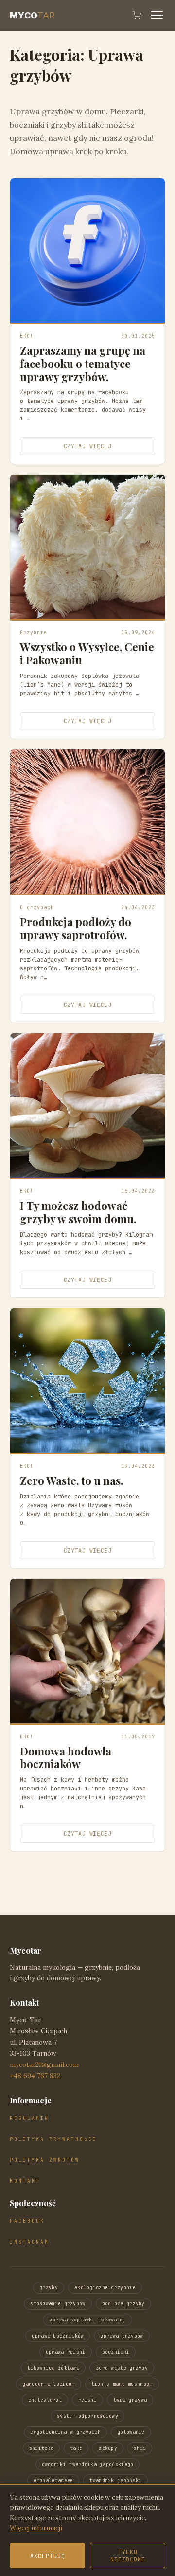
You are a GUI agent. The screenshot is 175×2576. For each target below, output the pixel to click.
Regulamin (29, 2118)
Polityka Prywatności (53, 2139)
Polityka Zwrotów (45, 2160)
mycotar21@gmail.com (44, 2064)
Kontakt (25, 2181)
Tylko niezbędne (128, 2556)
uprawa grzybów (122, 2336)
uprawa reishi (66, 2352)
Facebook (27, 2221)
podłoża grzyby (123, 2304)
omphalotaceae (53, 2480)
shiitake (41, 2448)
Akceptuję (48, 2556)
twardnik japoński (115, 2480)
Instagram (29, 2242)
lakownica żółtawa (53, 2368)
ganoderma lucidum (48, 2384)
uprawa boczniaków (58, 2336)
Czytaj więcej (88, 446)
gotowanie (131, 2432)
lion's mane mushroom (122, 2384)
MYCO (32, 15)
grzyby (49, 2288)
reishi (87, 2400)
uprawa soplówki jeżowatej (87, 2320)
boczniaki (116, 2352)
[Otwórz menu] (157, 15)
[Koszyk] (137, 15)
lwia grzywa (130, 2400)
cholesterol (45, 2400)
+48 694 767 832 (35, 2076)
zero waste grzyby (122, 2368)
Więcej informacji (36, 2528)
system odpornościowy (87, 2416)
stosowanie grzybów (58, 2304)
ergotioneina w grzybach (65, 2432)
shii (140, 2448)
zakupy (108, 2448)
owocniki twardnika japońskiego (88, 2464)
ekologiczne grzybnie (105, 2288)
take (76, 2448)
